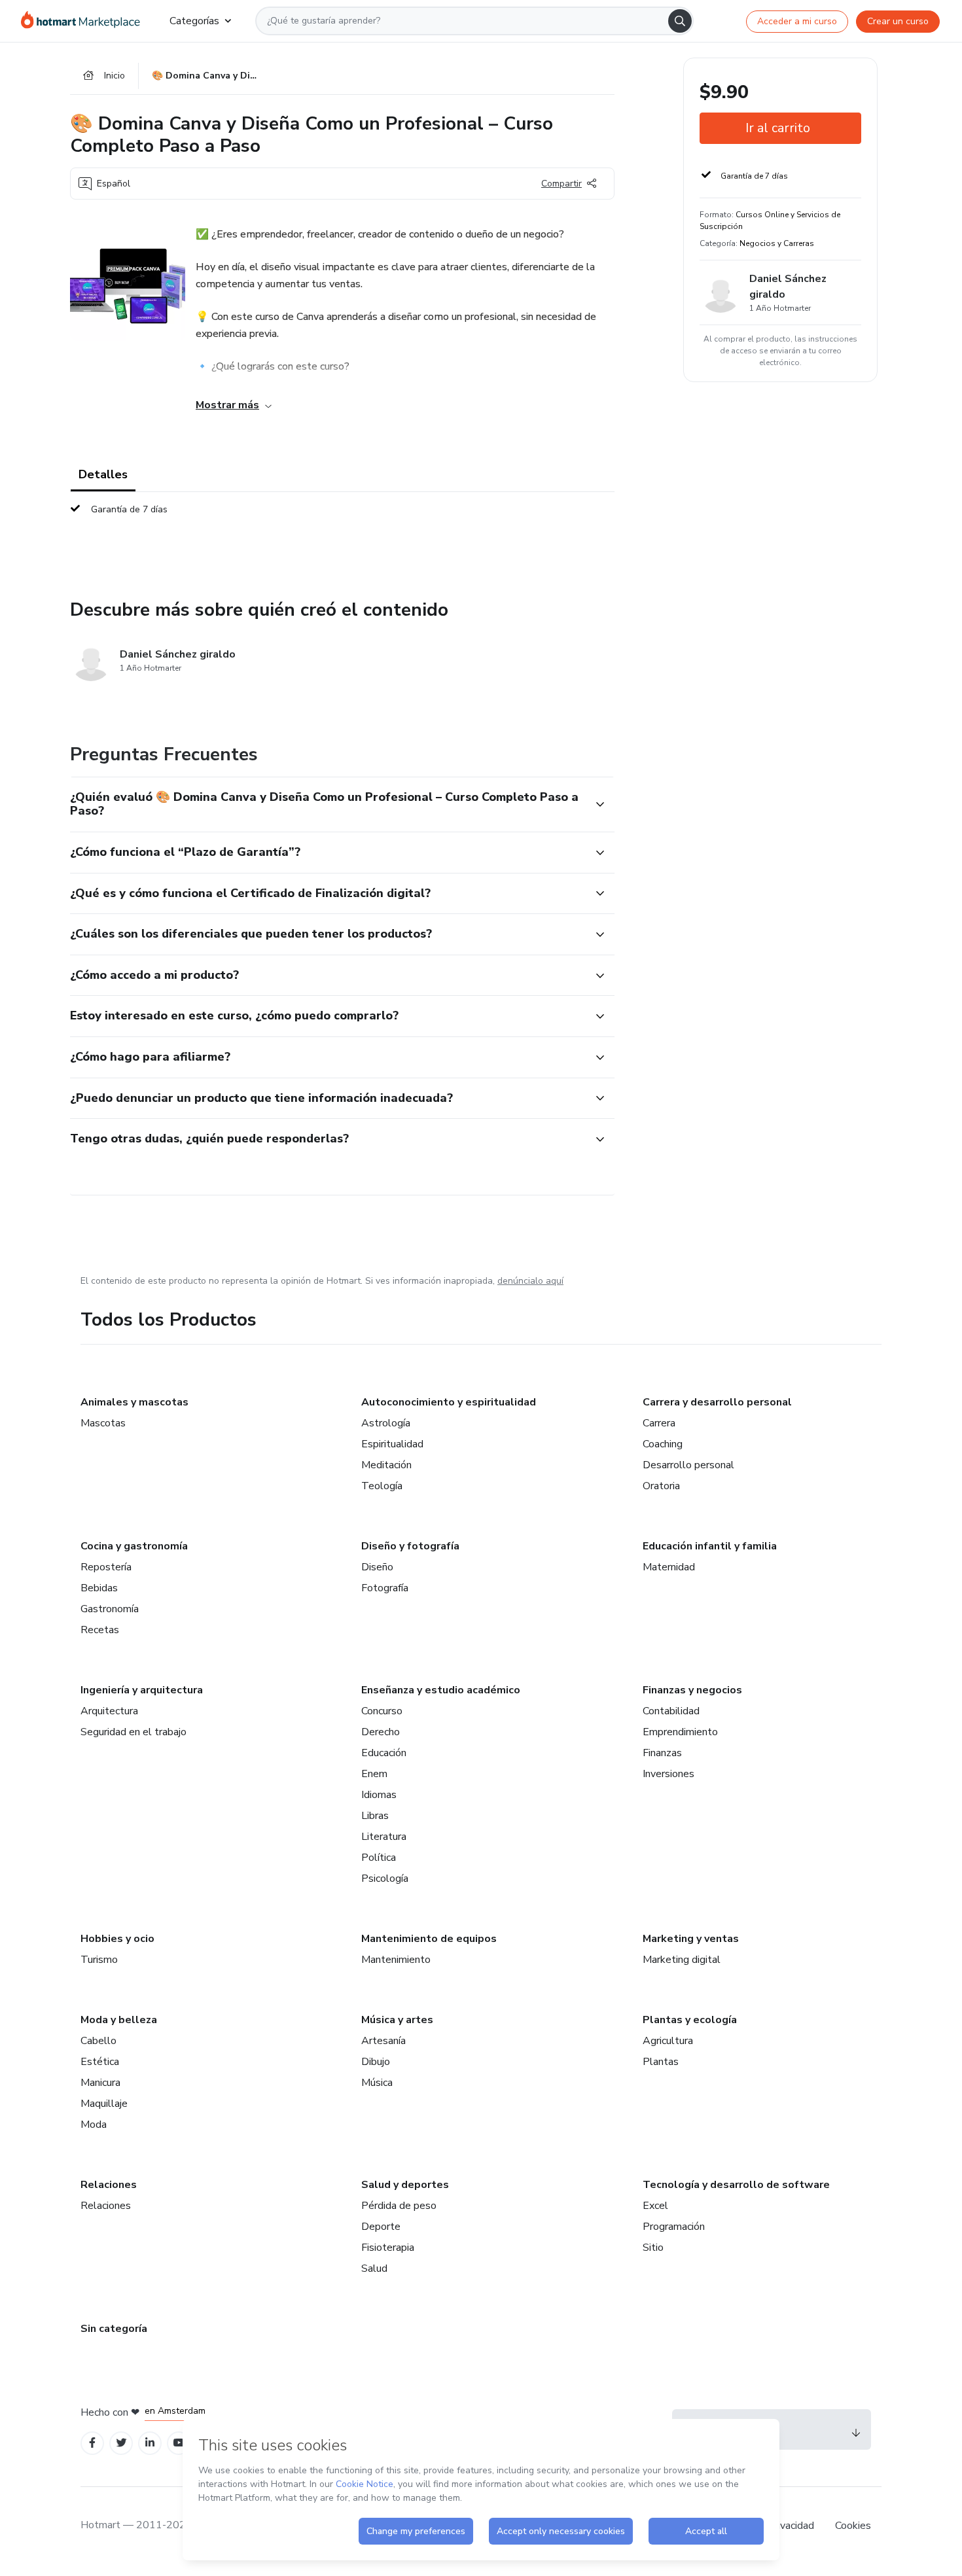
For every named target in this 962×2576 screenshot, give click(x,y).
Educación (384, 1753)
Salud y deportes (405, 2185)
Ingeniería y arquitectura (142, 1690)
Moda (94, 2125)
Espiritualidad (392, 1444)
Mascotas (103, 1423)
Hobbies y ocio (117, 1939)
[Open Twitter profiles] (121, 2443)
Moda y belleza (119, 2020)
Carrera (659, 1423)
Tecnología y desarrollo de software (736, 2185)
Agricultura (668, 2041)
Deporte (381, 2227)
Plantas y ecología (690, 2020)
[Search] (680, 21)
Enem (374, 1774)
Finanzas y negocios (692, 1690)
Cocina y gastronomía (134, 1546)
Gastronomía (110, 1609)
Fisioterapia (388, 2248)
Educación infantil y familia (710, 1546)
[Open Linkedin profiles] (150, 2443)
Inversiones (668, 1774)
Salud (374, 2268)
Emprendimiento (680, 1732)
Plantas (661, 2062)
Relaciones (109, 2185)
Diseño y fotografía (410, 1546)
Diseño (377, 1567)
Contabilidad (671, 1711)
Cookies (853, 2526)
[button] (328, 804)
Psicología (385, 1879)
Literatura (384, 1837)
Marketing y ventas (691, 1939)
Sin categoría (114, 2329)
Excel (655, 2206)
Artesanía (383, 2041)
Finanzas (662, 1753)
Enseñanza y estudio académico (441, 1690)
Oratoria (661, 1486)
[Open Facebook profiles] (92, 2443)
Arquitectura (109, 1711)
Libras (375, 1816)
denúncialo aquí (530, 1281)
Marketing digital (682, 1960)
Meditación (386, 1465)
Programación (674, 2227)
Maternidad (669, 1567)
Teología (382, 1486)
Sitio (653, 2248)
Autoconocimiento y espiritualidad (449, 1402)
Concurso (382, 1711)
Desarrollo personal (688, 1465)
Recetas (100, 1630)
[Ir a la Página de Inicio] (85, 21)
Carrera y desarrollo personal (717, 1402)
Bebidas (99, 1588)
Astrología (386, 1423)
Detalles (103, 474)
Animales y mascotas (134, 1402)
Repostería (106, 1567)
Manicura (100, 2083)
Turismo (99, 1960)
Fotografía (385, 1588)
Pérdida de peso (399, 2206)
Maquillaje (104, 2104)
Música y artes (397, 2020)
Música (377, 2083)
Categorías (194, 21)
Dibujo (376, 2062)
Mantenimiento (396, 1960)
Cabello (98, 2041)
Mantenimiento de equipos (429, 1939)
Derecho (381, 1732)
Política (379, 1858)
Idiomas (379, 1795)
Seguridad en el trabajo (134, 1732)
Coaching (663, 1444)
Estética (100, 2062)
